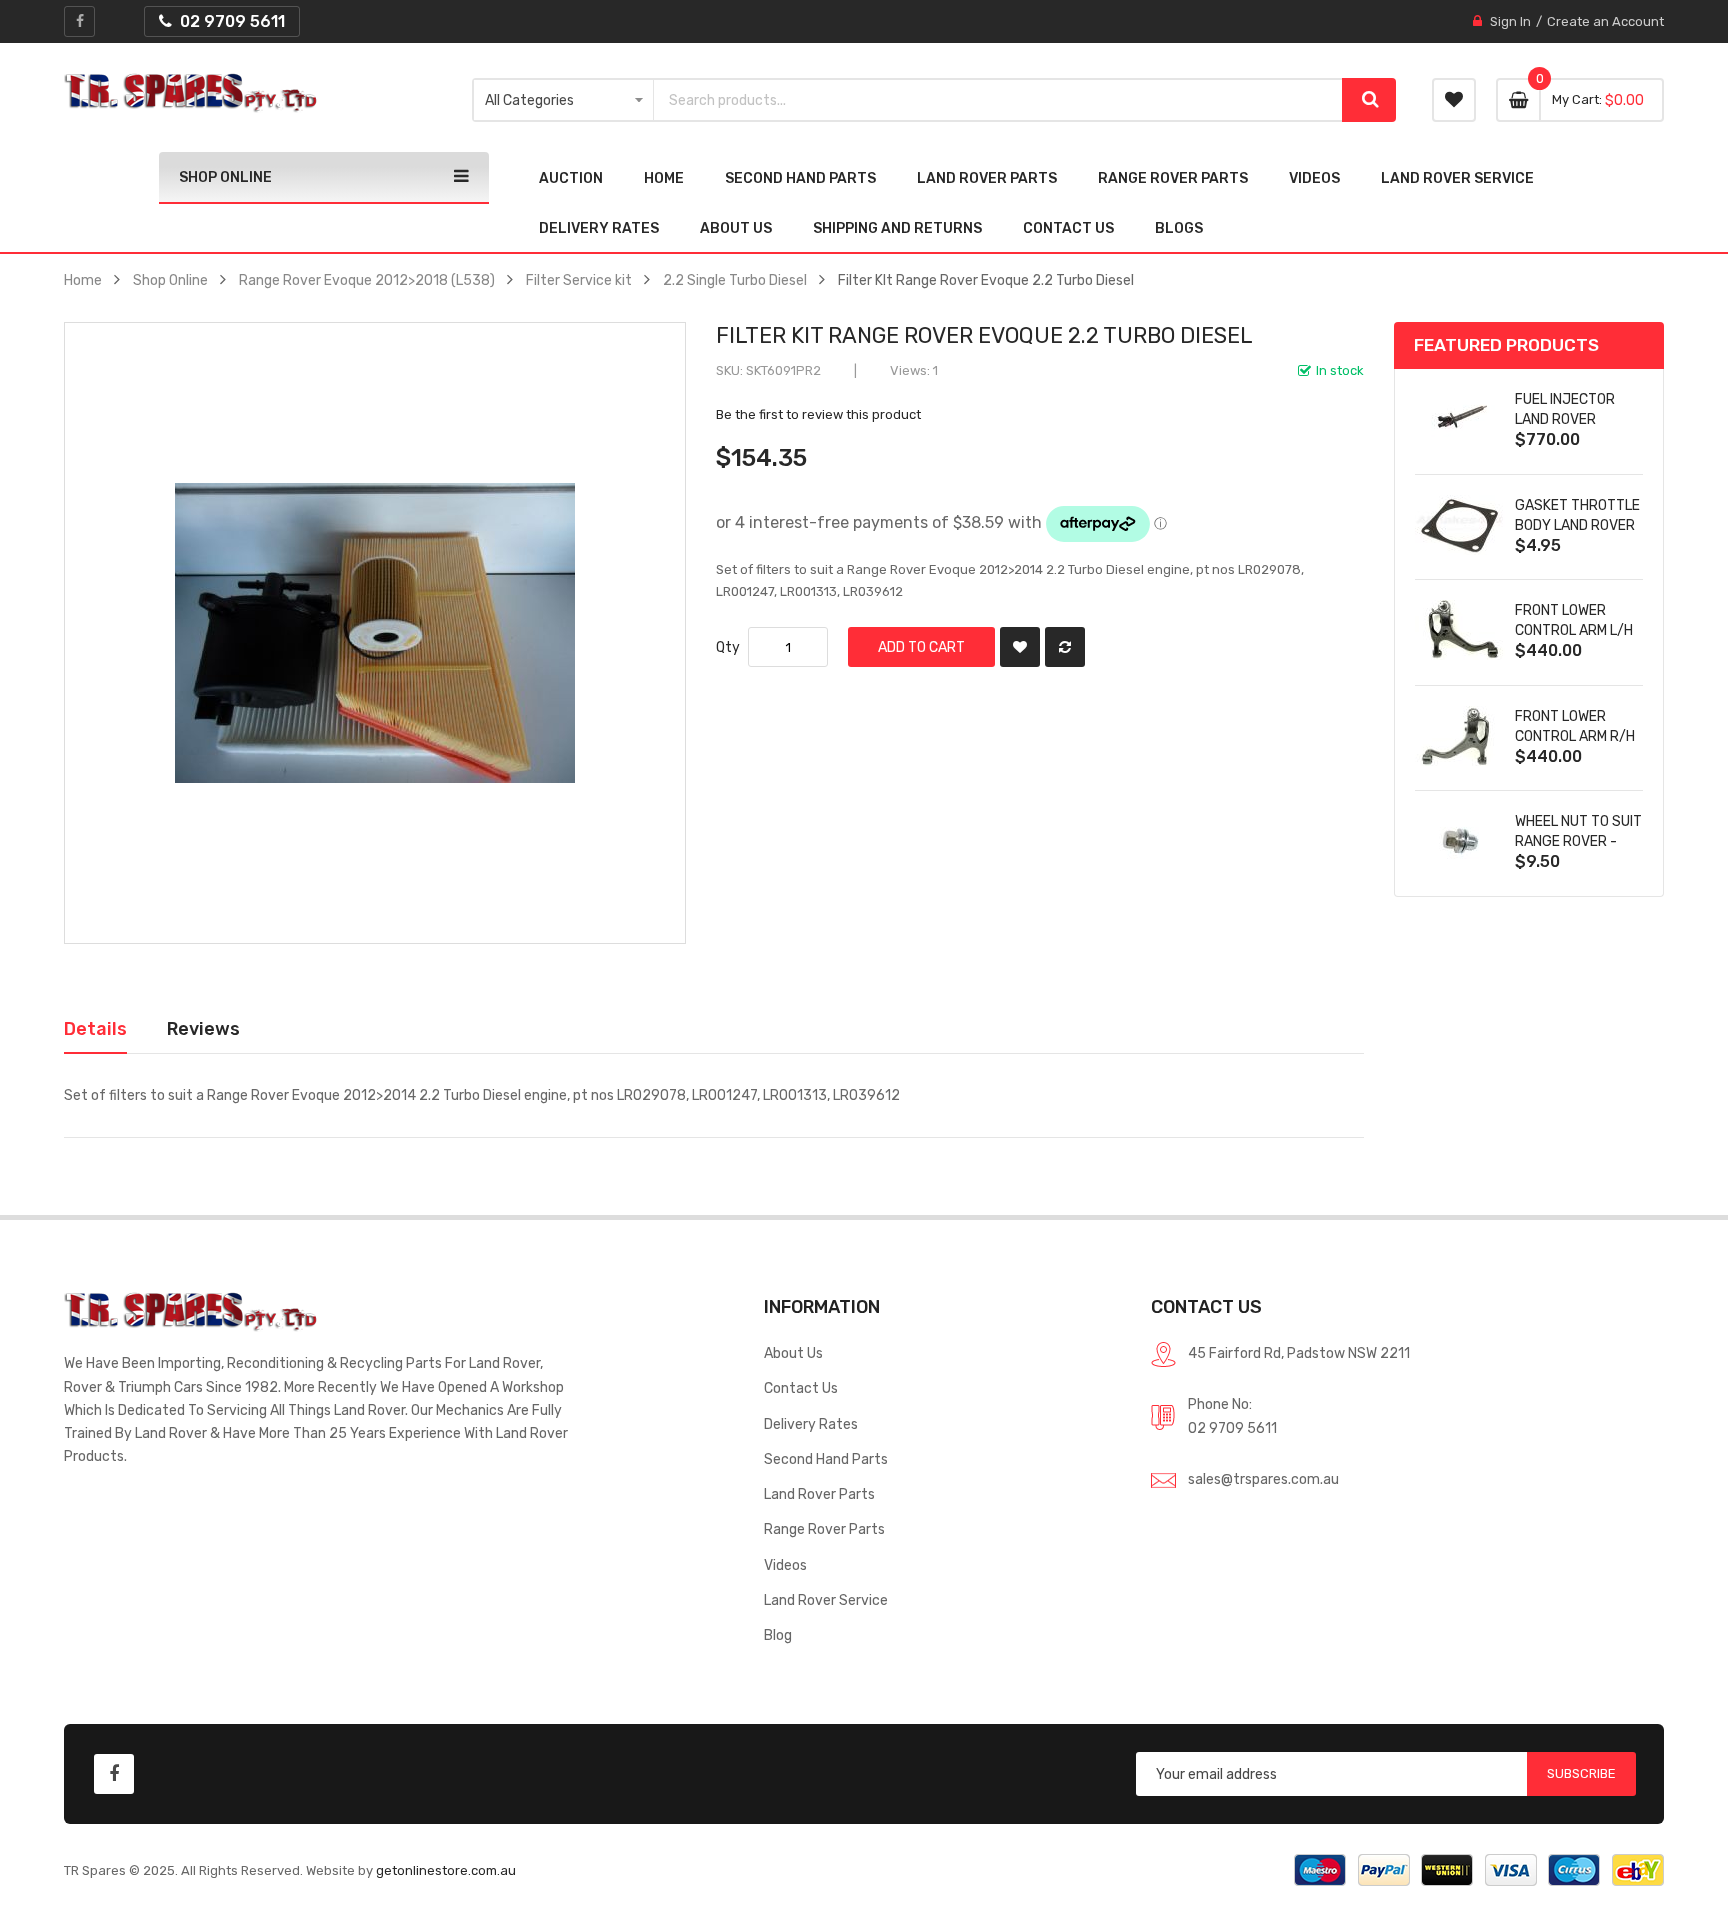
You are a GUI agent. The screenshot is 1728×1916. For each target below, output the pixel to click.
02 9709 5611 (1232, 1428)
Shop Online (170, 280)
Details (95, 1028)
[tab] (95, 1029)
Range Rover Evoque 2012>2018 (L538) (367, 280)
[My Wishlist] (1454, 100)
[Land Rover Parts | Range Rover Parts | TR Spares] (190, 93)
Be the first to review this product (818, 414)
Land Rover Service (826, 1600)
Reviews (203, 1028)
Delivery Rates (811, 1424)
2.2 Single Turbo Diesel (735, 280)
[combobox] (998, 100)
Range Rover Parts (824, 1529)
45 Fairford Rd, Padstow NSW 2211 (1299, 1353)
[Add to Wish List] (1020, 647)
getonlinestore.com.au (446, 1870)
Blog (778, 1635)
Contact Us (801, 1388)
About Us (793, 1353)
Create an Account (1605, 21)
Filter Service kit (579, 280)
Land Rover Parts (819, 1494)
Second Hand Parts (826, 1459)
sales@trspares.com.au (1263, 1479)
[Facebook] (79, 21)
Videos (785, 1565)
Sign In (1510, 21)
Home (83, 280)
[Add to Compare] (1065, 647)
